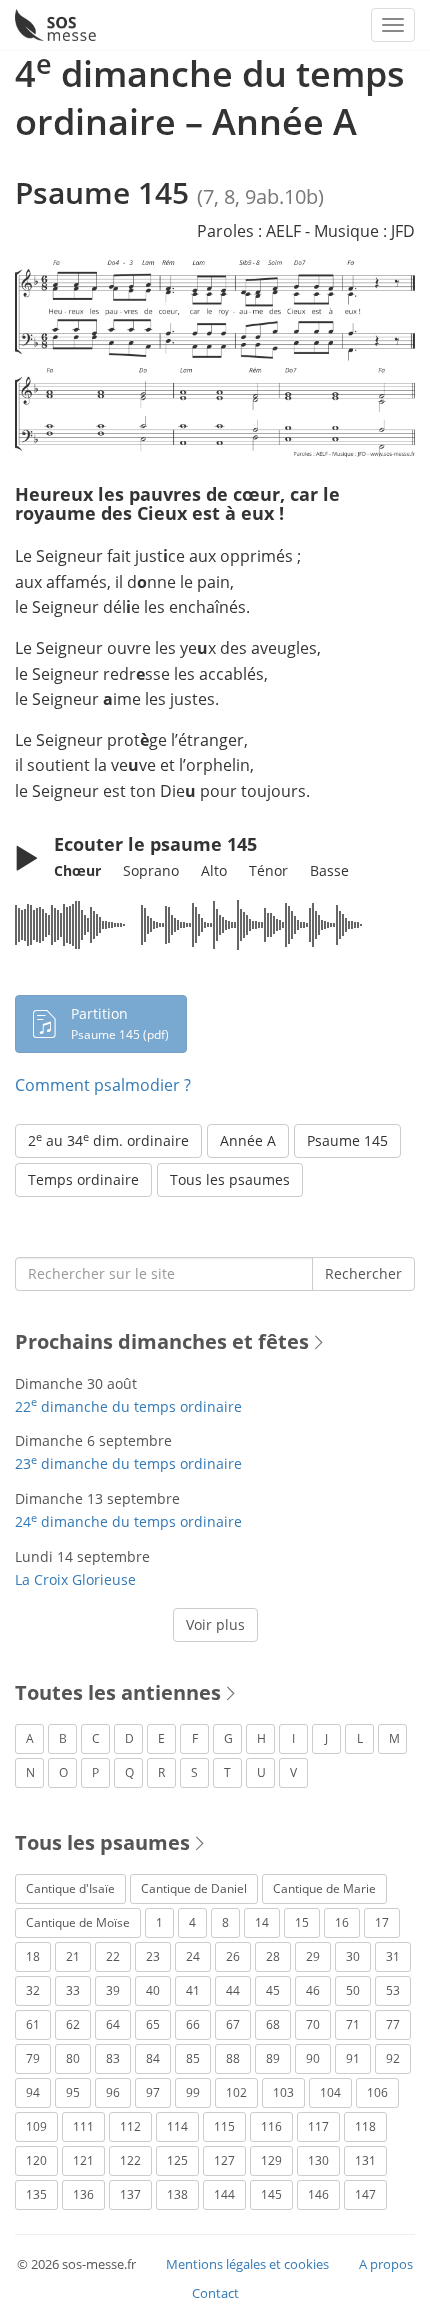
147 (365, 2194)
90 (313, 2058)
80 (73, 2058)
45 (273, 1990)
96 (113, 2092)
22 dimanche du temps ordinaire (128, 1406)
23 (153, 1956)
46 (313, 1990)
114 (177, 2126)
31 (393, 1956)
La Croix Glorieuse (75, 1579)
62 (73, 2024)
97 (153, 2092)
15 (302, 1922)
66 (193, 2024)
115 (224, 2126)
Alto (214, 870)
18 (33, 1956)
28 (273, 1956)
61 (33, 2024)
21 (73, 1956)
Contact (215, 2293)
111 (83, 2126)
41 (193, 1990)
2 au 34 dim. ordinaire (108, 1140)
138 (177, 2194)
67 (233, 2024)
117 (318, 2126)
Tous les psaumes (230, 1179)
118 (365, 2126)
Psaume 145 (347, 1140)
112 (130, 2126)
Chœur (77, 870)
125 (177, 2160)
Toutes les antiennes (118, 1692)
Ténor (268, 870)
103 (283, 2092)
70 (313, 2024)
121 (83, 2160)
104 (330, 2092)
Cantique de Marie (324, 1888)
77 (393, 2024)
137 (130, 2194)
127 (224, 2160)
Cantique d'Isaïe (70, 1888)
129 (271, 2160)
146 (318, 2194)
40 (153, 1990)
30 (353, 1956)
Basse (329, 870)
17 (382, 1922)
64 (113, 2024)
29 (313, 1956)
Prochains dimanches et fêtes (162, 1341)
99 (193, 2092)
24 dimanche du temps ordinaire (128, 1521)
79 (33, 2058)
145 (271, 2194)
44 (233, 1990)
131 (365, 2160)
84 (153, 2058)
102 (236, 2092)
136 (83, 2194)
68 (273, 2024)
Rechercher (363, 1273)
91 (353, 2058)
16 (342, 1922)
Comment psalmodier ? (103, 1085)
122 (130, 2160)
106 (377, 2092)
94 (33, 2092)
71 (353, 2024)
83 (113, 2058)
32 (33, 1990)
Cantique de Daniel (194, 1888)
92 (393, 2058)
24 (193, 1956)
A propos (386, 2264)
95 (73, 2092)
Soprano (151, 870)
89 (273, 2058)
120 (36, 2160)
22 (113, 1956)
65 (153, 2024)
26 (233, 1956)
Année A (248, 1140)
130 (318, 2160)
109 (36, 2126)
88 (233, 2058)
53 (393, 1990)
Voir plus (215, 1624)
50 (353, 1990)
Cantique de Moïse (78, 1922)
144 (224, 2194)
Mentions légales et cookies (247, 2264)
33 (73, 1990)
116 (271, 2126)
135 (36, 2194)
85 (193, 2058)
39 (113, 1990)
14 (262, 1922)
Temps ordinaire (83, 1179)
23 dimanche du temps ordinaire (128, 1463)
